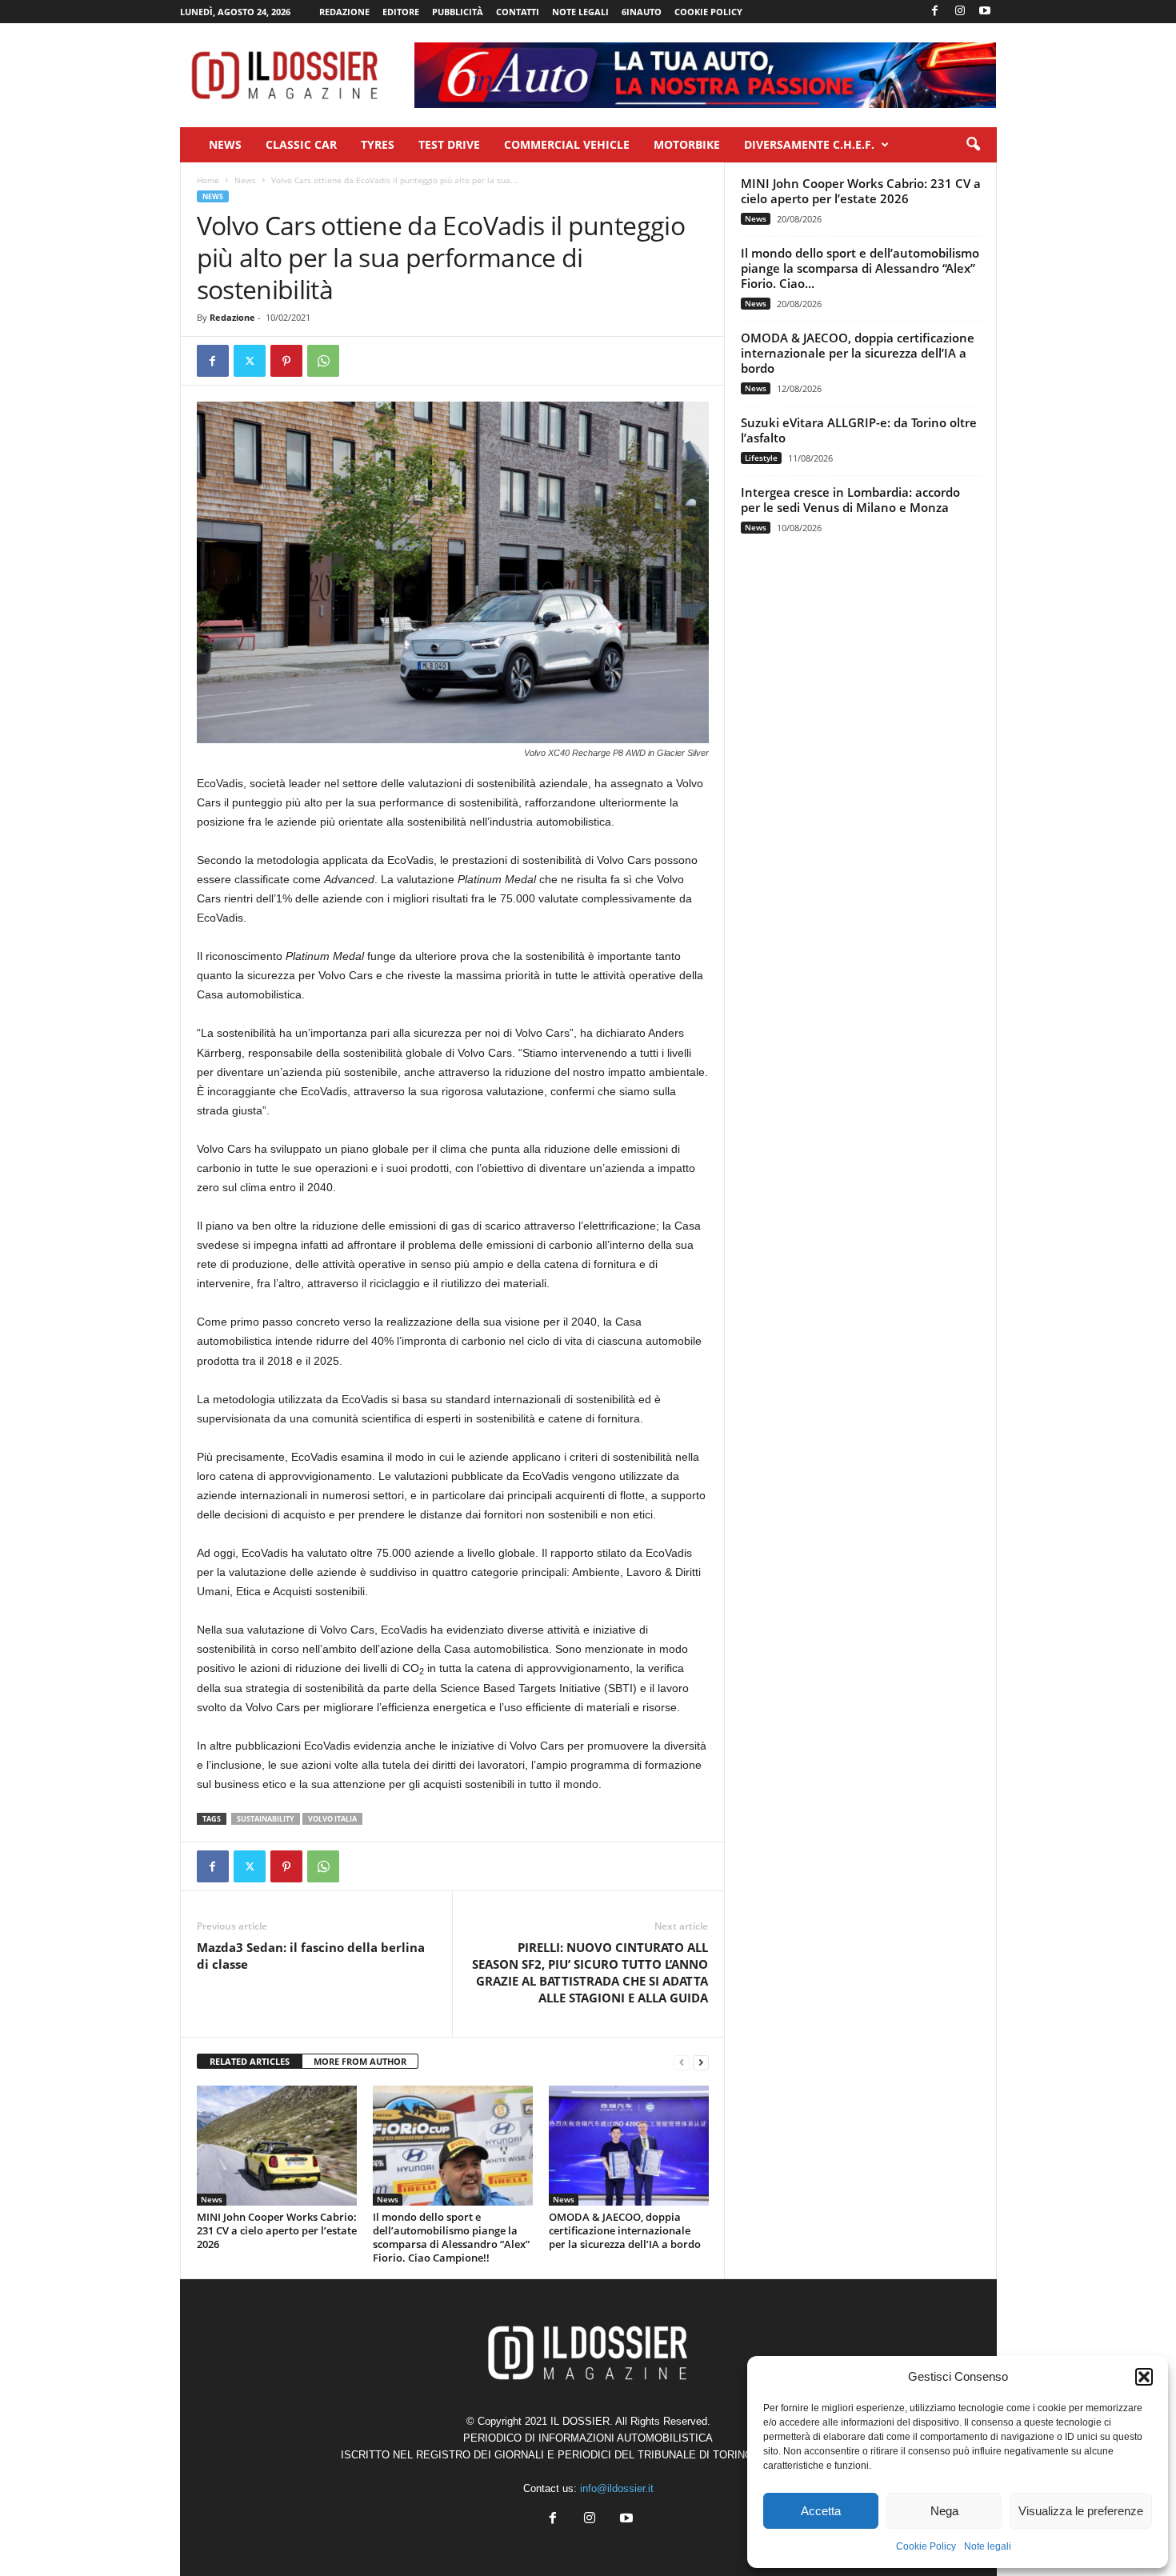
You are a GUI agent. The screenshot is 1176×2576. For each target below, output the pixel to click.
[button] (1144, 2377)
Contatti (518, 12)
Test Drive (449, 144)
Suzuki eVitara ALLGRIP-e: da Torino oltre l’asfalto (859, 430)
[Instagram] (960, 12)
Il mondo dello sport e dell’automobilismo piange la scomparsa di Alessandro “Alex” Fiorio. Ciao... (860, 268)
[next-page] (701, 2062)
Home (208, 180)
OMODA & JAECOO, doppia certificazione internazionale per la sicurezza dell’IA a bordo (625, 2230)
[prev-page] (682, 2062)
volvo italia (332, 1819)
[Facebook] (935, 12)
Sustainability (266, 1819)
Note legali (988, 2546)
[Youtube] (985, 12)
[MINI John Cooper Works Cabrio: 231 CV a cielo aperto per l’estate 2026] (277, 2146)
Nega (944, 2511)
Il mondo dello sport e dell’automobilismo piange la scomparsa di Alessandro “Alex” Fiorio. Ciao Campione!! (451, 2237)
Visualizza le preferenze (1081, 2511)
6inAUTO (642, 12)
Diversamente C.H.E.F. (809, 144)
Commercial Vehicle (567, 144)
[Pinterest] (286, 361)
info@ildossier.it (617, 2488)
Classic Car (301, 144)
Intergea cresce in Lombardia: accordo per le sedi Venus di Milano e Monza (850, 500)
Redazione (344, 12)
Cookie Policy (926, 2546)
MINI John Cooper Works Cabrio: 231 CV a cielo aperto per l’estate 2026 (277, 2230)
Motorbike (687, 144)
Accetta (821, 2511)
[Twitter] (250, 361)
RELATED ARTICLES (250, 2061)
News (225, 144)
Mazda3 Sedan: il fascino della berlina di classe (311, 1956)
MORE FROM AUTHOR (360, 2061)
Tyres (378, 144)
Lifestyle (761, 458)
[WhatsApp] (323, 361)
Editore (401, 12)
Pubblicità (458, 12)
